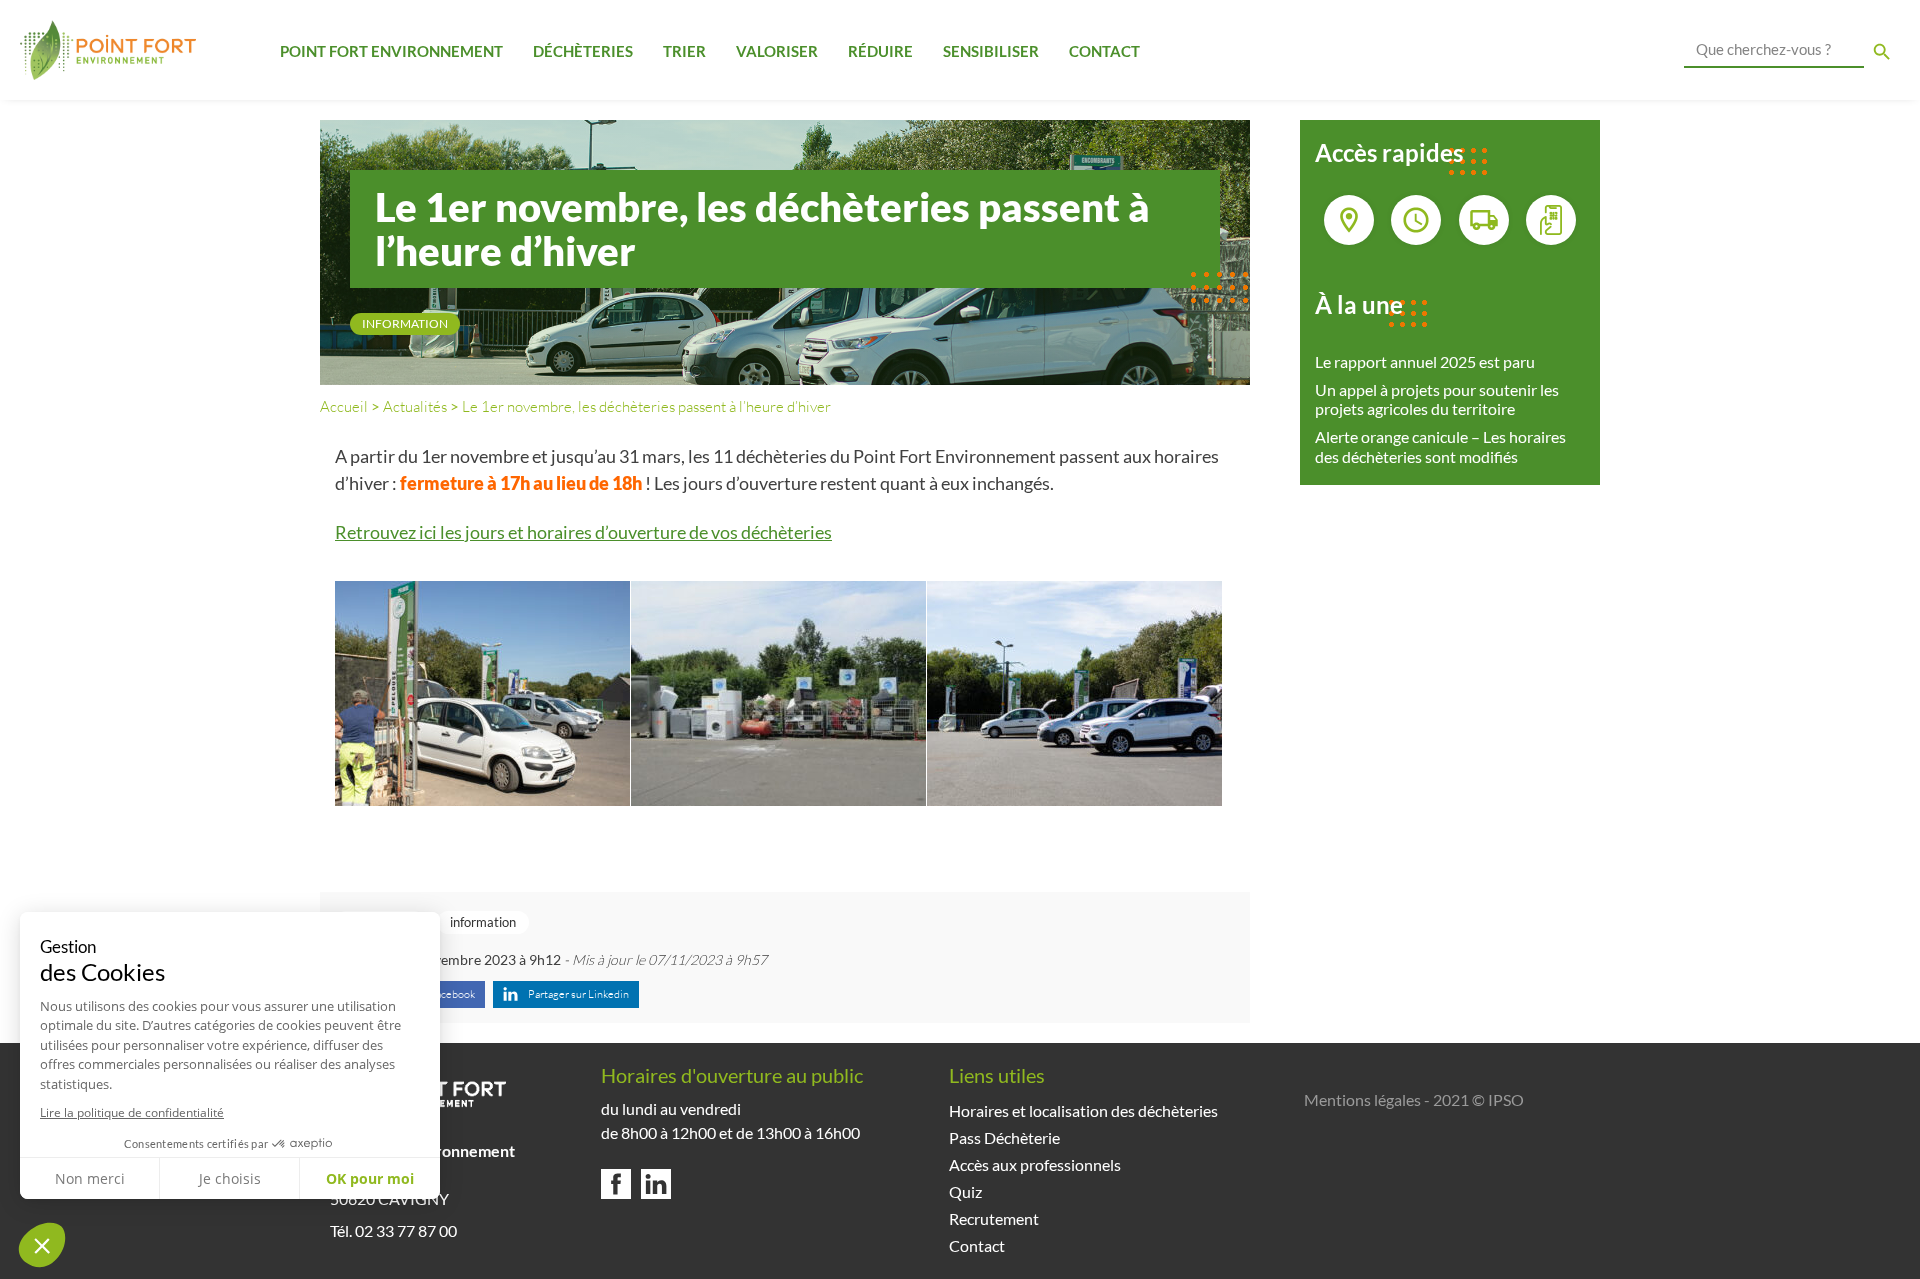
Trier (684, 51)
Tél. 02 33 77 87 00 (393, 1230)
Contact (1104, 51)
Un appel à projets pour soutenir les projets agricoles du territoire (1437, 399)
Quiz (965, 1191)
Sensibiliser (991, 51)
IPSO (1506, 1099)
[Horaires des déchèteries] (1416, 220)
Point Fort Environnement (391, 51)
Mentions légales (1362, 1099)
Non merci (90, 1178)
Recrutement (994, 1218)
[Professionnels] (1484, 220)
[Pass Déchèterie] (1551, 220)
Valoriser (777, 51)
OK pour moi (370, 1178)
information (483, 922)
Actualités (415, 406)
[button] (42, 1245)
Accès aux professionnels (1035, 1164)
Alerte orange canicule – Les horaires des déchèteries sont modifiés (1440, 446)
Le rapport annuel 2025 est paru (1425, 361)
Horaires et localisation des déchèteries (1083, 1110)
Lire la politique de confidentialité (132, 1112)
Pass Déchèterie (1004, 1137)
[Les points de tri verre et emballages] (1349, 220)
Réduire (880, 51)
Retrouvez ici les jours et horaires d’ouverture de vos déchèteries (583, 532)
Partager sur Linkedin (578, 994)
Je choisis (230, 1178)
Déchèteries (583, 51)
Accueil (344, 406)
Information (405, 323)
